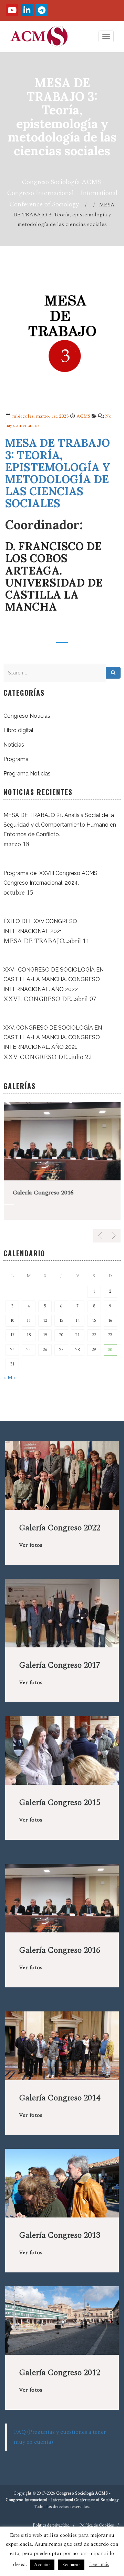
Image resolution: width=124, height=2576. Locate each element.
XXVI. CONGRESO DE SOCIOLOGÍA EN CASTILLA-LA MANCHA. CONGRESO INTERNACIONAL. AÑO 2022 (54, 979)
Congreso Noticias (27, 716)
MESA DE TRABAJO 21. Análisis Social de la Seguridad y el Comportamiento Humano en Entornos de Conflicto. (60, 825)
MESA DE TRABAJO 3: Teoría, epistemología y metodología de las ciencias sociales (58, 473)
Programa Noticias (27, 774)
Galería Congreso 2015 (60, 1803)
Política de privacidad (51, 2525)
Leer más (99, 2564)
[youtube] (12, 10)
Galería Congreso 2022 (60, 1528)
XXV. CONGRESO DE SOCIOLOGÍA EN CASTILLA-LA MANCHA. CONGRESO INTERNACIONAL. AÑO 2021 (53, 1037)
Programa (16, 759)
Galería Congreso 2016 (43, 1193)
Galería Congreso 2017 (60, 1665)
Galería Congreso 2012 (60, 2373)
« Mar (10, 1377)
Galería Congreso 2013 (60, 2235)
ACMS (83, 416)
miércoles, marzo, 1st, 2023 (40, 416)
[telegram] (42, 10)
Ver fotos (31, 1545)
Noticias (14, 745)
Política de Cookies (97, 2525)
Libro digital (18, 730)
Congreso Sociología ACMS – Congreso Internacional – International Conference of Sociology (62, 193)
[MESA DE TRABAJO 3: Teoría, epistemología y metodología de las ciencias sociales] (62, 340)
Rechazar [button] (71, 2565)
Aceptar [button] (42, 2565)
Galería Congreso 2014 (60, 2098)
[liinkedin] (27, 10)
